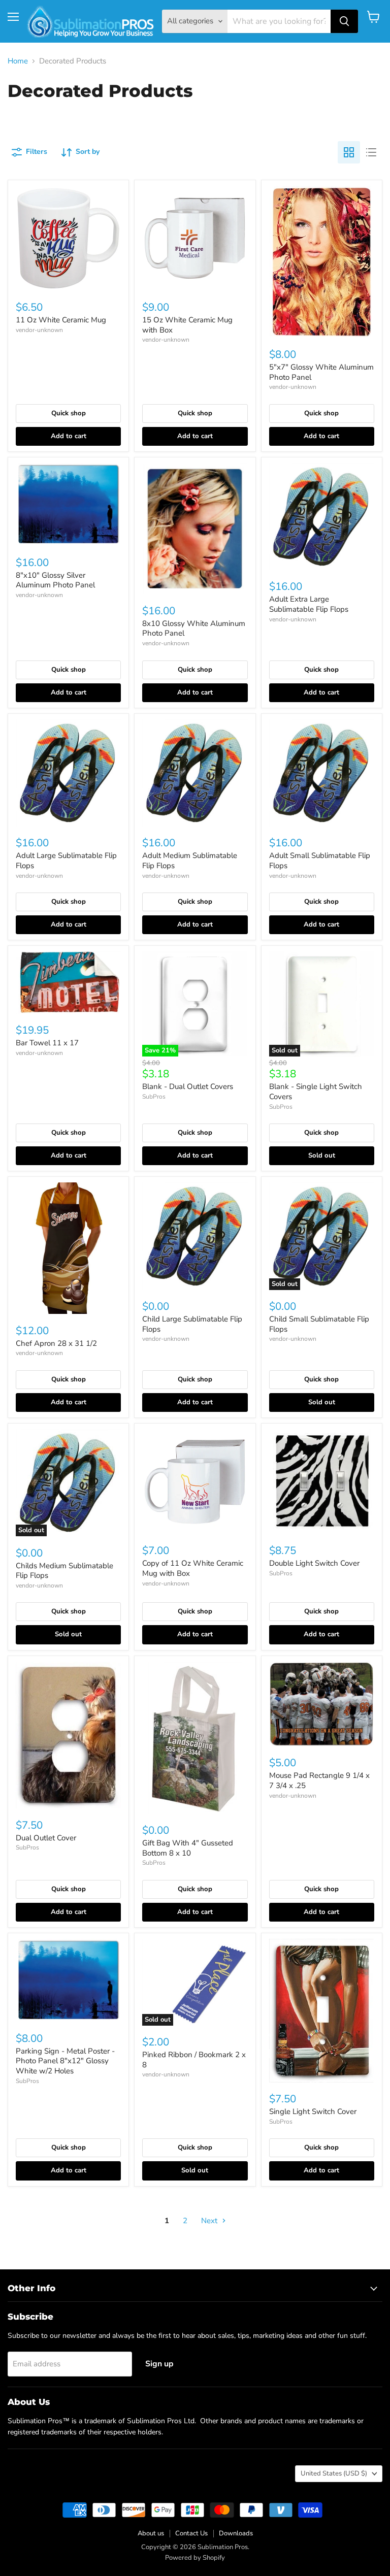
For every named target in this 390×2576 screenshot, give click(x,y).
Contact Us (191, 2533)
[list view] (371, 152)
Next (210, 2221)
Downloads (236, 2533)
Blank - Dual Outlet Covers (188, 1086)
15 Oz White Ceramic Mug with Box (187, 325)
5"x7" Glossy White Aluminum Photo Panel (321, 372)
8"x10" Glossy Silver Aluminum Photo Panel (55, 580)
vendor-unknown (39, 330)
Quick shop (69, 413)
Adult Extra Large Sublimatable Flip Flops (309, 604)
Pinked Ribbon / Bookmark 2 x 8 (194, 2060)
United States (334, 2473)
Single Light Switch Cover (313, 2111)
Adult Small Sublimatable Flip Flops (320, 861)
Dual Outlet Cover (46, 1838)
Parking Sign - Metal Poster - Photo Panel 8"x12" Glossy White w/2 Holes (65, 2061)
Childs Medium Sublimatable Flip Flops (64, 1571)
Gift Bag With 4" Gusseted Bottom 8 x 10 (188, 1848)
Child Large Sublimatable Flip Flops (192, 1324)
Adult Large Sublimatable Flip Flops (66, 861)
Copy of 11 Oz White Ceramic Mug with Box (193, 1568)
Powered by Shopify (195, 2558)
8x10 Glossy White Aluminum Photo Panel (194, 629)
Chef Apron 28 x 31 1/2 (56, 1343)
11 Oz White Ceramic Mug (61, 320)
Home (18, 61)
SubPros (154, 1097)
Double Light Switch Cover (314, 1563)
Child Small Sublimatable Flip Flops (319, 1324)
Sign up (159, 2364)
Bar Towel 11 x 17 (47, 1043)
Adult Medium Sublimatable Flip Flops (190, 861)
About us (151, 2533)
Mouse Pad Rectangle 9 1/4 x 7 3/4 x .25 (319, 1780)
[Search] (344, 21)
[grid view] (349, 152)
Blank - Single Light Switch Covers (316, 1092)
